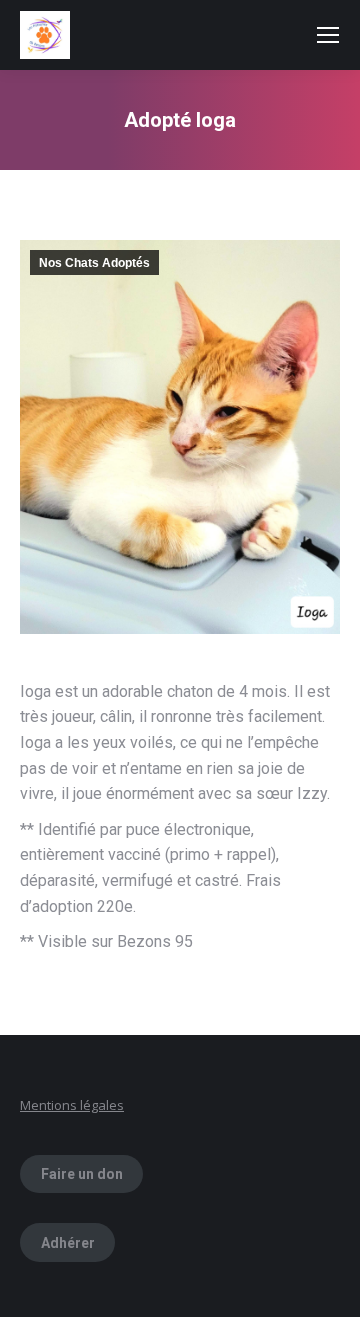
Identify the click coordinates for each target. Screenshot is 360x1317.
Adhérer (68, 1243)
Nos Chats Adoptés (94, 263)
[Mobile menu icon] (328, 35)
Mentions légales (72, 1105)
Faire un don (82, 1174)
